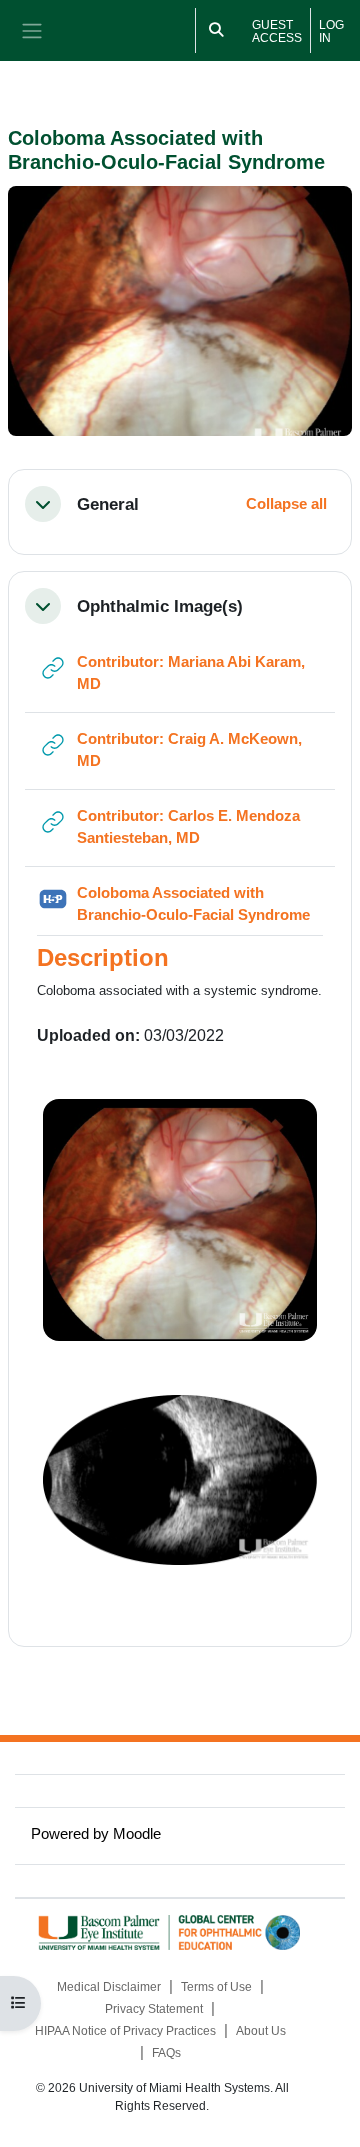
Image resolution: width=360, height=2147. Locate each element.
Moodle (137, 1834)
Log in (331, 31)
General (108, 504)
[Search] (217, 30)
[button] (43, 504)
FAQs (166, 2053)
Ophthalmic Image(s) (160, 606)
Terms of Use (216, 1987)
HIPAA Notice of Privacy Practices (125, 2031)
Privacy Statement (154, 2009)
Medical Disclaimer (109, 1987)
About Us (261, 2031)
